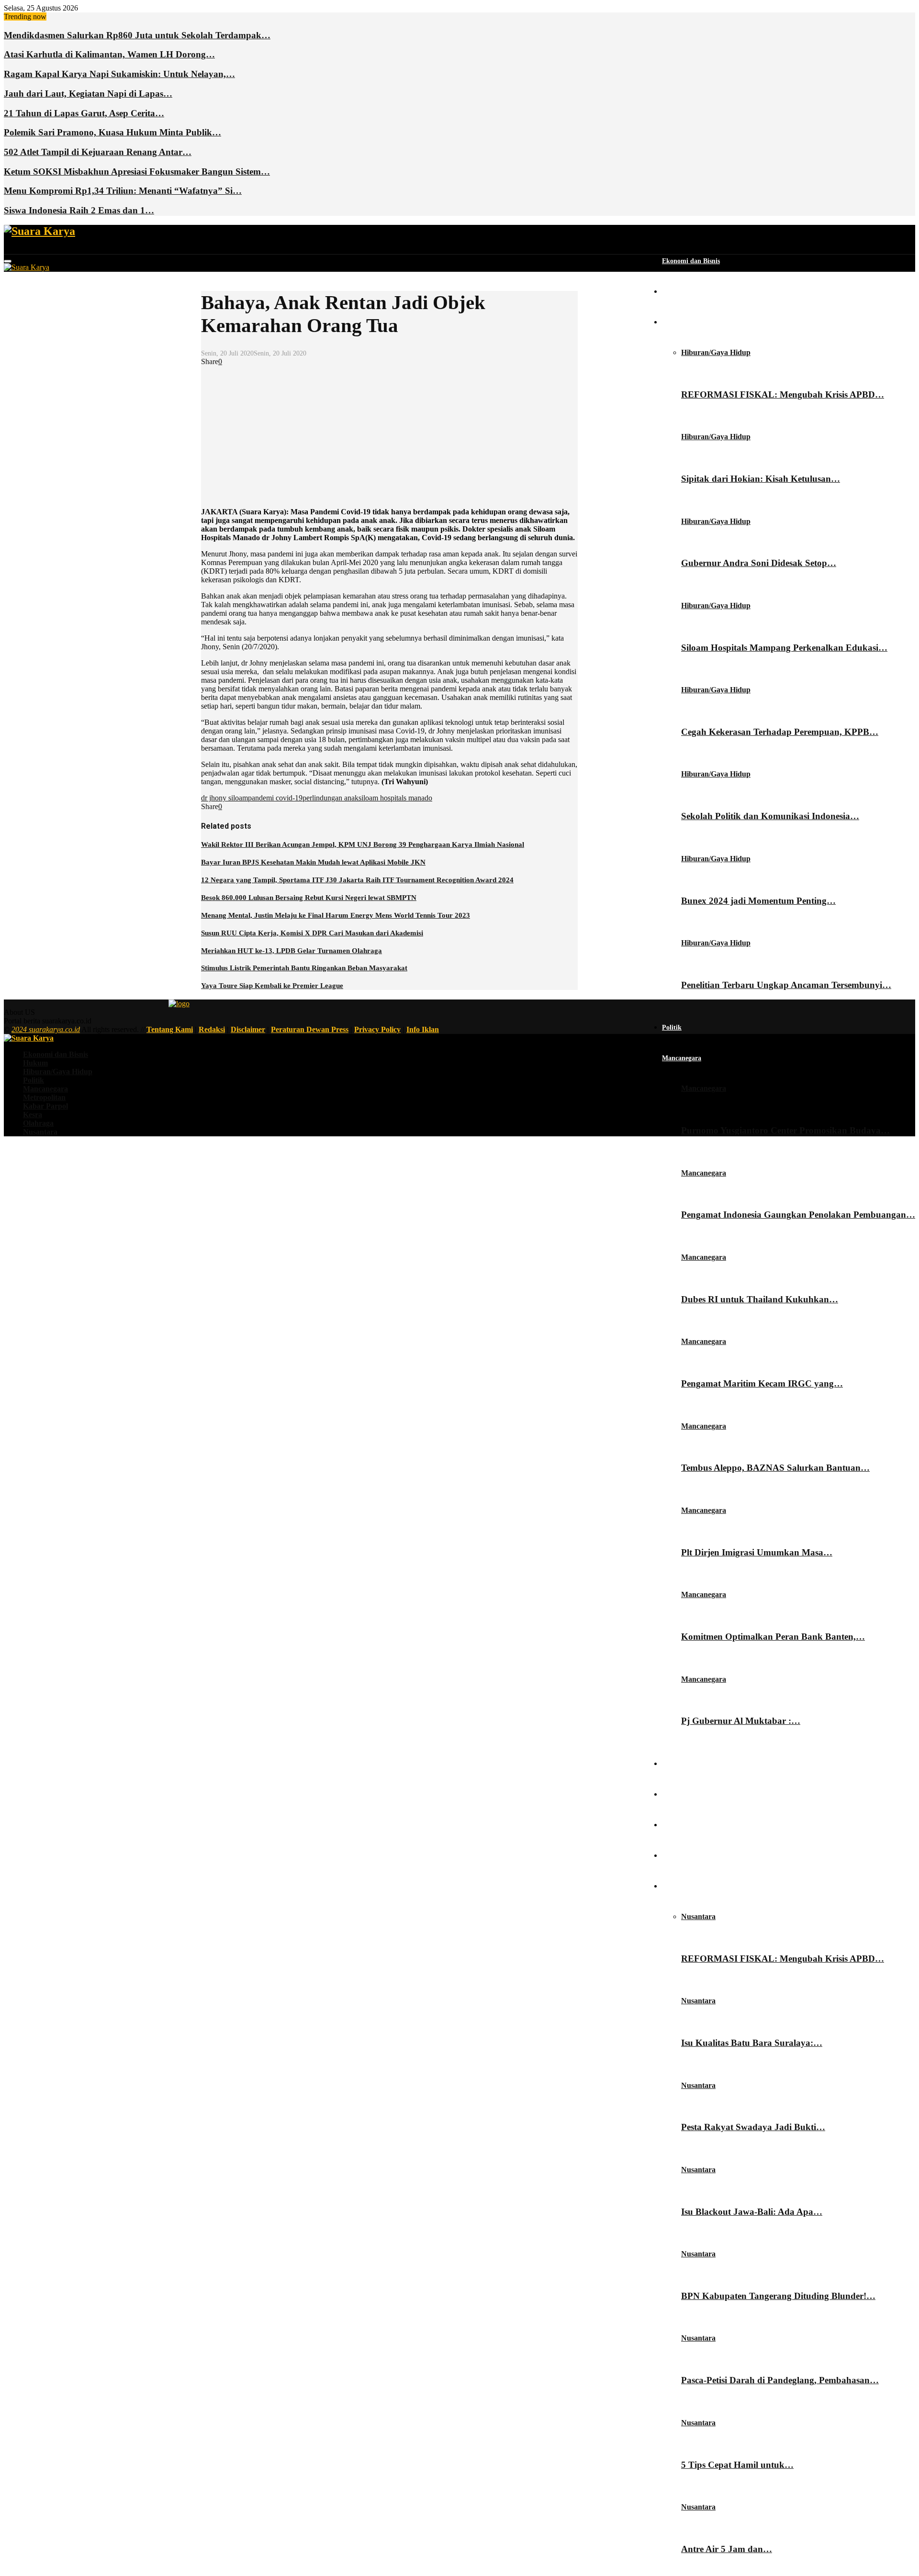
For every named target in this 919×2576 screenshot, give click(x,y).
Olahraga (676, 1856)
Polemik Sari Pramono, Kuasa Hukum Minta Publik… (112, 132)
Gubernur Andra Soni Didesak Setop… (759, 563)
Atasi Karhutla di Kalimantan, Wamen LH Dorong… (109, 54)
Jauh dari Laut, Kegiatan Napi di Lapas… (88, 94)
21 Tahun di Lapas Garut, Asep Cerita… (84, 113)
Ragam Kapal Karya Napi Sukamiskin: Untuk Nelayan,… (119, 74)
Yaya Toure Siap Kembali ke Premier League (272, 986)
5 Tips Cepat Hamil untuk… (737, 2465)
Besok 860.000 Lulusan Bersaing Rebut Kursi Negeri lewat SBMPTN (309, 898)
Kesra (670, 1825)
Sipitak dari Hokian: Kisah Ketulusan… (761, 479)
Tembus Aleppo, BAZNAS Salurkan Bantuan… (775, 1468)
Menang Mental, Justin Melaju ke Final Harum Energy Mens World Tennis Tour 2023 (336, 915)
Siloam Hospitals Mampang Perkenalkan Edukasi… (784, 648)
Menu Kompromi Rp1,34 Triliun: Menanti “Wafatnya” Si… (123, 191)
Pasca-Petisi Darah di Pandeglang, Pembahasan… (780, 2380)
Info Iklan (423, 1029)
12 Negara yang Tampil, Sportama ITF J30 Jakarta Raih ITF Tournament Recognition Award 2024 (357, 880)
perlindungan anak (331, 798)
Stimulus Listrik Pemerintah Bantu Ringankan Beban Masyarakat (304, 968)
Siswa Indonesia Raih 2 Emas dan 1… (79, 210)
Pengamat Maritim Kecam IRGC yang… (762, 1383)
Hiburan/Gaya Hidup (693, 322)
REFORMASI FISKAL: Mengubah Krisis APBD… (783, 394)
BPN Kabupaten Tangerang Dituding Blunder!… (778, 2296)
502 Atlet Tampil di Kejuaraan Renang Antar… (98, 152)
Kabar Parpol (682, 1794)
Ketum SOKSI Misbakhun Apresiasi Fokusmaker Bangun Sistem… (137, 172)
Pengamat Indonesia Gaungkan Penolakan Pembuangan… (798, 1215)
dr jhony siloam (224, 798)
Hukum (673, 292)
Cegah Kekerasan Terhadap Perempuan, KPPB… (780, 732)
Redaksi (212, 1029)
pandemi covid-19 (275, 798)
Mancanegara (682, 1058)
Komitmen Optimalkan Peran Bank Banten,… (773, 1637)
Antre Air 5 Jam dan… (727, 2549)
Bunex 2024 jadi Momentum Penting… (758, 901)
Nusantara (677, 1886)
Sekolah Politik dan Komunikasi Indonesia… (770, 816)
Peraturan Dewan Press (310, 1029)
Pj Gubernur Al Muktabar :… (741, 1721)
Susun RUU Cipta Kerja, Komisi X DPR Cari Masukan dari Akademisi (312, 933)
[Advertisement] (389, 433)
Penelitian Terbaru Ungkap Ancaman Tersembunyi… (786, 985)
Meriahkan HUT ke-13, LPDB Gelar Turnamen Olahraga (291, 951)
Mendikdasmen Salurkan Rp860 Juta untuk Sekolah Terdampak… (137, 35)
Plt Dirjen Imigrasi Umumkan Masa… (757, 1552)
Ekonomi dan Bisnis (691, 261)
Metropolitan (681, 1764)
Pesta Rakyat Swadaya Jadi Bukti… (753, 2127)
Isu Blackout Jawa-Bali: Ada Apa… (752, 2212)
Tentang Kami (170, 1029)
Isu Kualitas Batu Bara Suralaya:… (752, 2043)
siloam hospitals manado (395, 798)
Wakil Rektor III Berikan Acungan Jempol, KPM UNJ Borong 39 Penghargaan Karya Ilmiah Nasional (363, 844)
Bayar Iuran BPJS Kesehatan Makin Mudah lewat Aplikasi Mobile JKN (313, 862)
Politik (672, 1027)
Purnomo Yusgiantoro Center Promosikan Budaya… (785, 1130)
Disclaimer (248, 1029)
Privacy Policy (377, 1029)
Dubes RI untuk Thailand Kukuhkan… (760, 1299)
